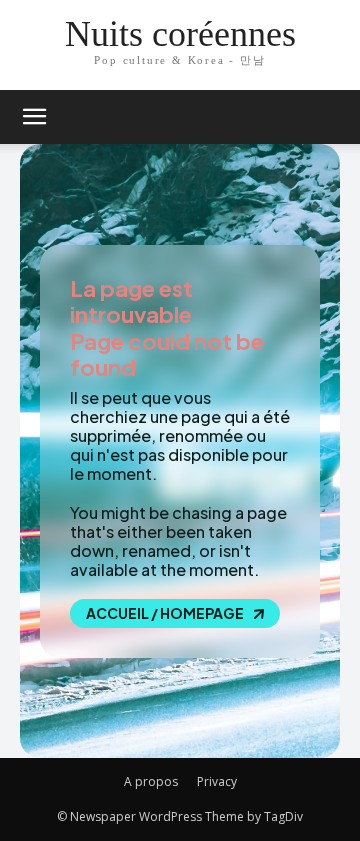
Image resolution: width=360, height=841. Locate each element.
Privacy (217, 781)
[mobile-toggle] (34, 117)
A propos (151, 781)
